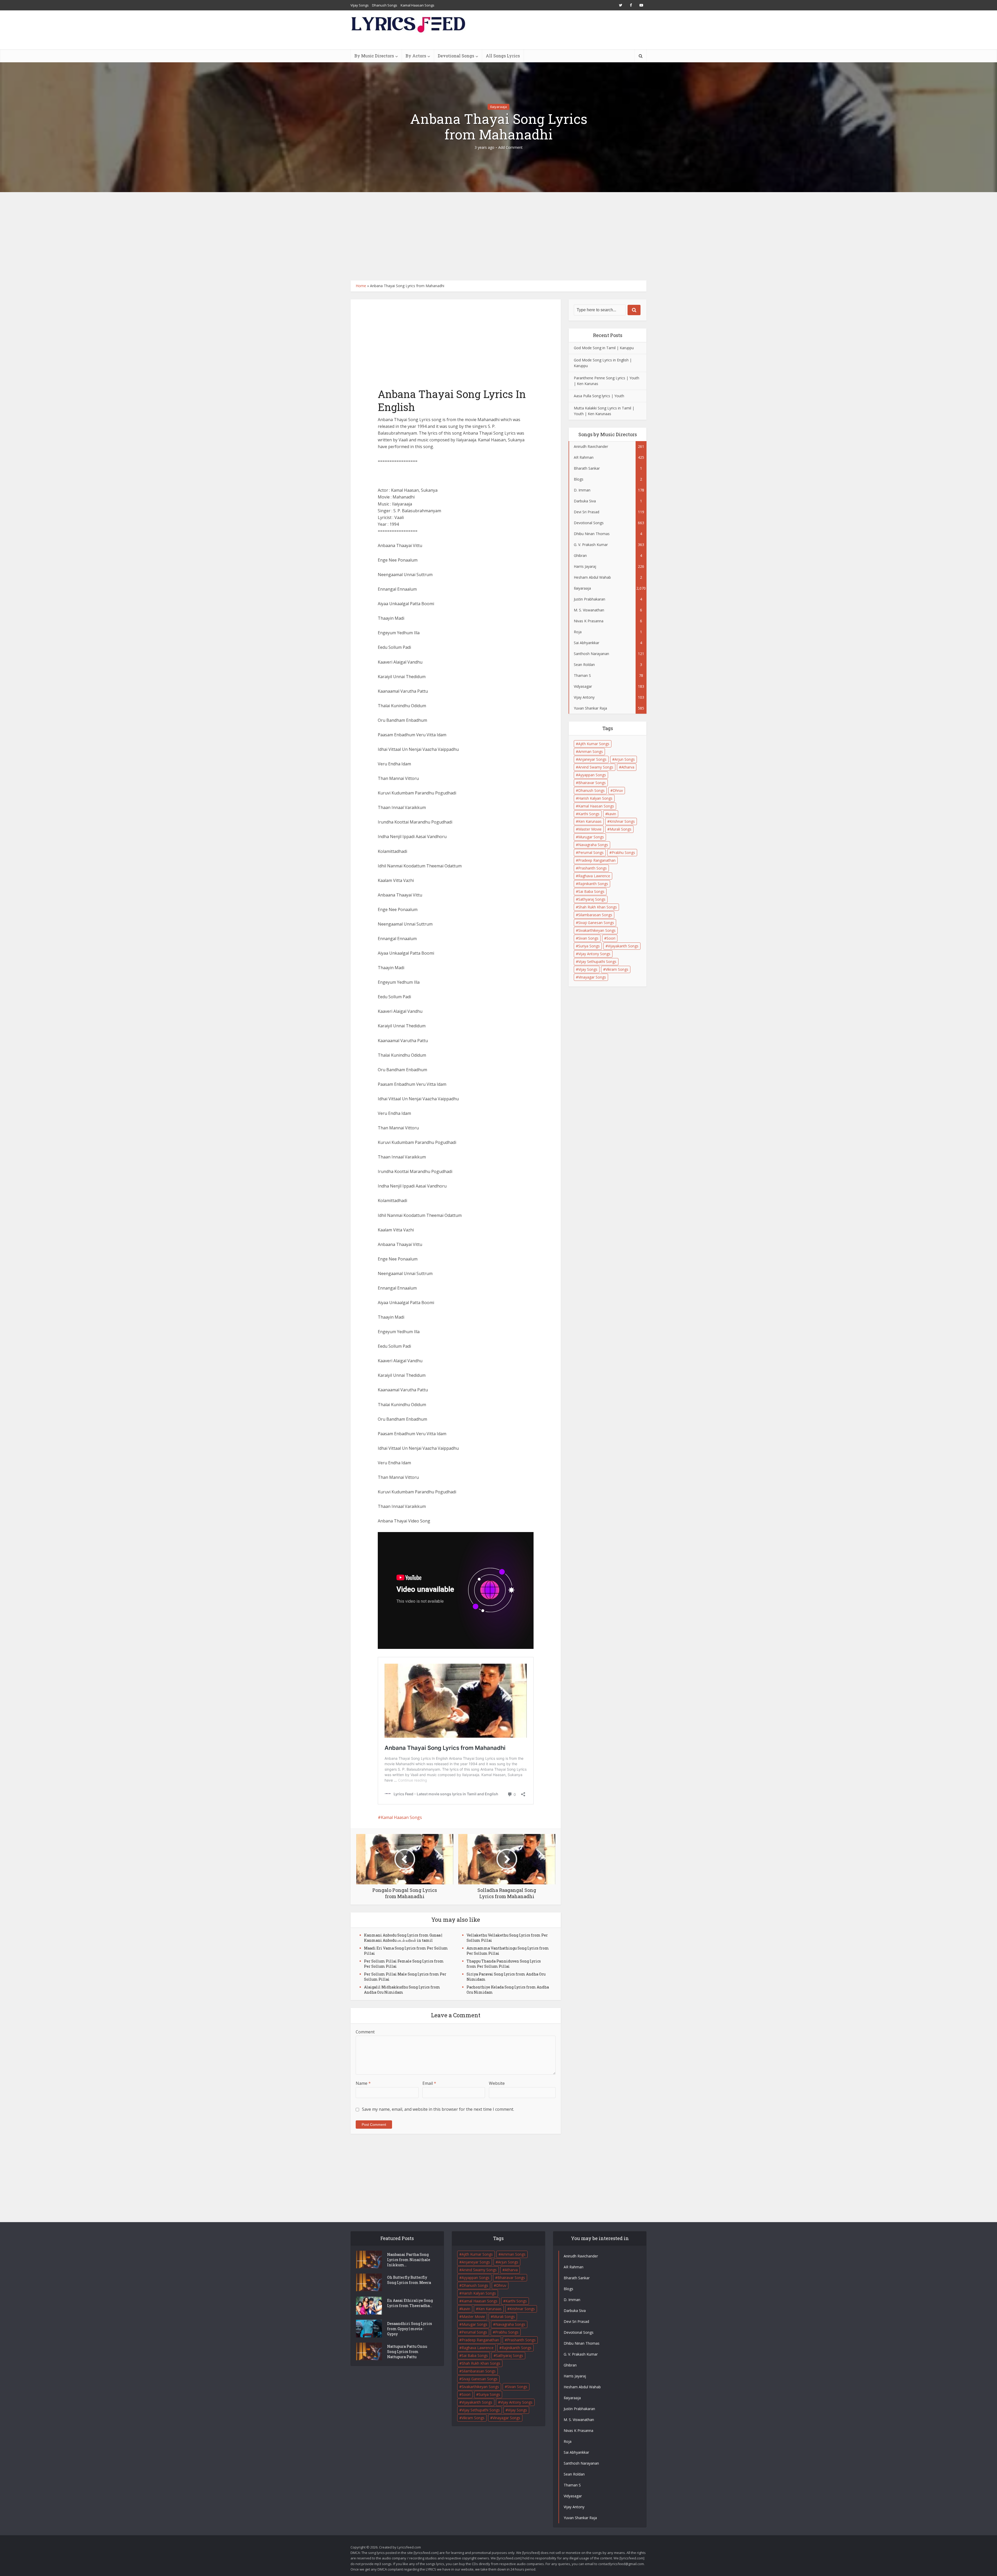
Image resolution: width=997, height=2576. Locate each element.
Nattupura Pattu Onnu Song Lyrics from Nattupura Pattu (407, 2352)
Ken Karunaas (590, 821)
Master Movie (590, 829)
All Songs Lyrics (503, 56)
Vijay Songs (360, 5)
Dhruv (618, 790)
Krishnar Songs (622, 821)
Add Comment (510, 147)
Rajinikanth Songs (593, 884)
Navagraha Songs (593, 845)
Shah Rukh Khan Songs (598, 907)
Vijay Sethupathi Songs (597, 962)
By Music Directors (374, 56)
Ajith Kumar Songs (594, 744)
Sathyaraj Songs (592, 899)
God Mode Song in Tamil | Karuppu (604, 348)
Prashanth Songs (592, 868)
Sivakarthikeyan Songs (597, 930)
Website (497, 2083)
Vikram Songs (617, 969)
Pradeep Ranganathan (597, 860)
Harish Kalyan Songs (595, 798)
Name (363, 2083)
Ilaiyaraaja (498, 107)
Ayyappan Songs (592, 775)
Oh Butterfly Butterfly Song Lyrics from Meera (409, 2280)
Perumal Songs (591, 852)
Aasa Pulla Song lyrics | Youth (599, 396)
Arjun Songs (625, 759)
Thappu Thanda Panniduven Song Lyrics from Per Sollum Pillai (504, 1964)
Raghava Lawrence (594, 876)
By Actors (416, 56)
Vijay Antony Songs (594, 954)
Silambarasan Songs (595, 915)
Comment (365, 2032)
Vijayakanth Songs (623, 946)
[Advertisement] (498, 236)
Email (429, 2083)
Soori (611, 938)
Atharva (628, 767)
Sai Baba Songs (591, 891)
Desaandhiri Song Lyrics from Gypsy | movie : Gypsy (410, 2329)
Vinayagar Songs (592, 977)
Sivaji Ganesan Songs (596, 923)
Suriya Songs (589, 946)
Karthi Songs (589, 814)
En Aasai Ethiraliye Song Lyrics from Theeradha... (410, 2303)
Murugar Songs (591, 837)
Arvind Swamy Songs (596, 767)
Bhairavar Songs (592, 783)
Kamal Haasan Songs (417, 5)
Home (361, 286)
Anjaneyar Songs (592, 759)
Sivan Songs (588, 938)
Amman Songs (591, 751)
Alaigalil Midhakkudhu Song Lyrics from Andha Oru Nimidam (402, 1990)
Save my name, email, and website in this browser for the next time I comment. (438, 2109)
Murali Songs (621, 829)
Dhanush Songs (385, 5)
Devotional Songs (456, 56)
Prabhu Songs (623, 852)
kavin (612, 814)
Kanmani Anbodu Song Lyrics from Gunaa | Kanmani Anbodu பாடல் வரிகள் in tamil (403, 1938)
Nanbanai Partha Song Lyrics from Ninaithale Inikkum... (409, 2260)
